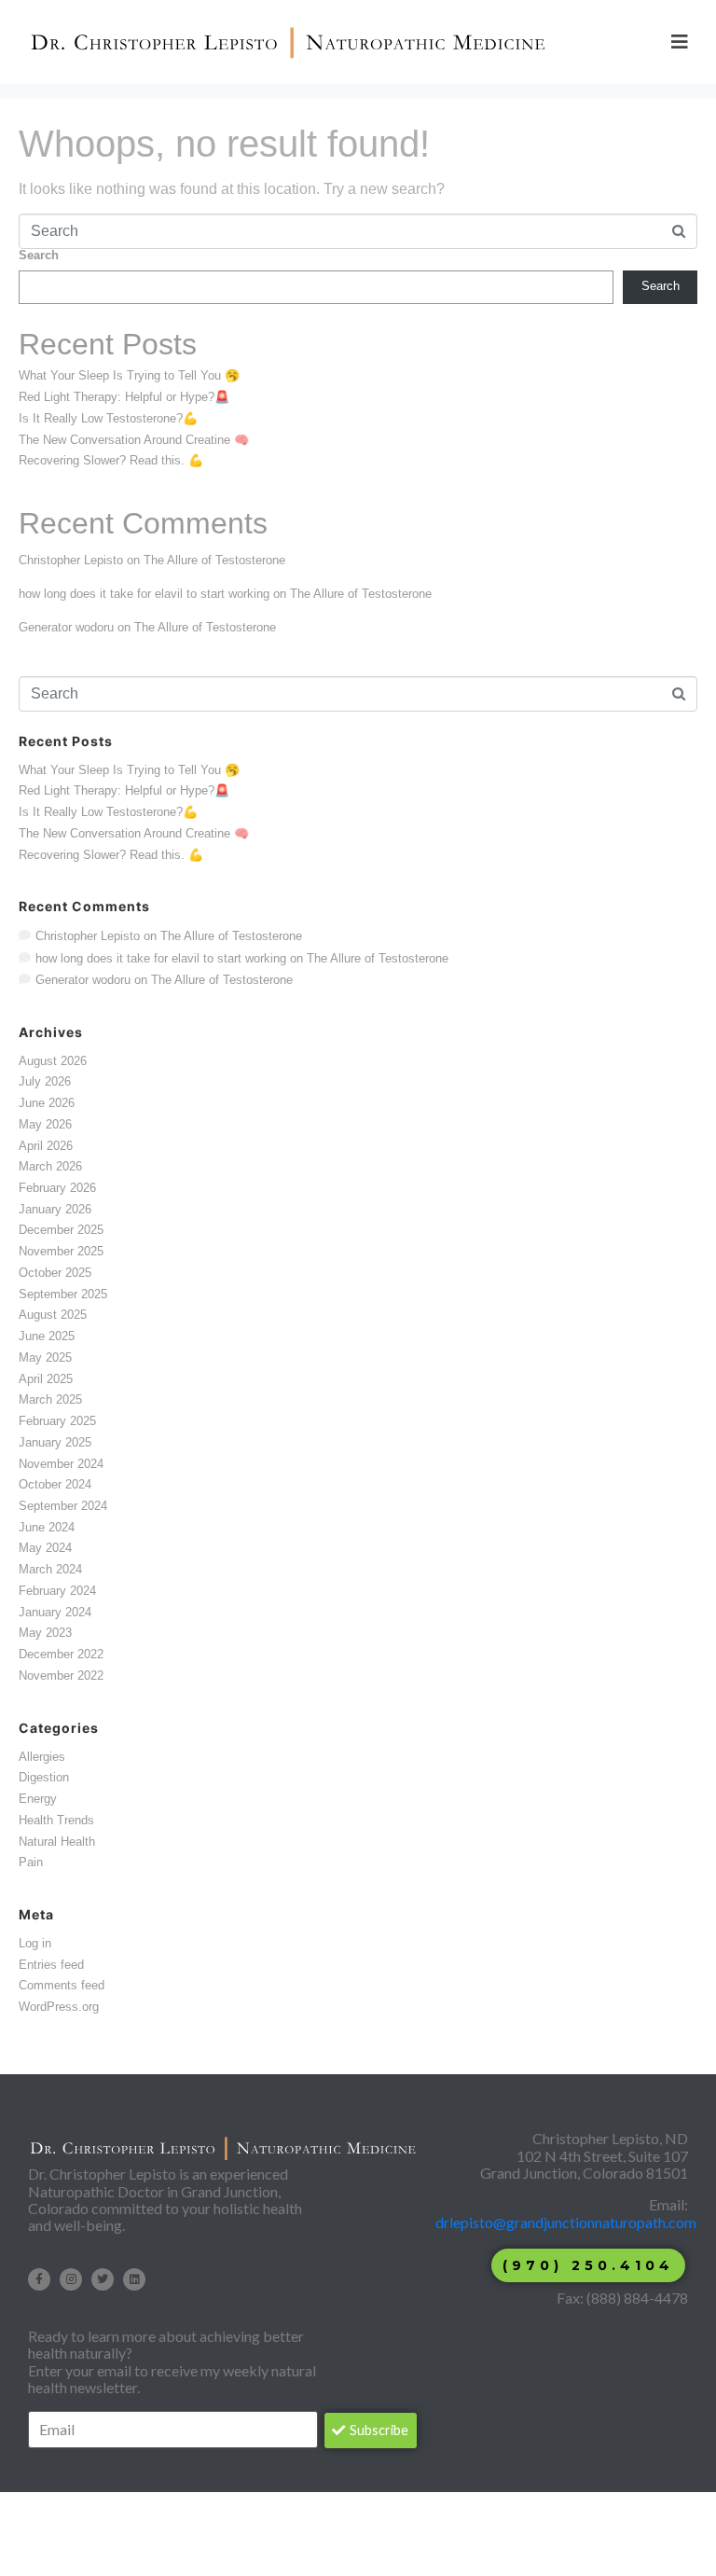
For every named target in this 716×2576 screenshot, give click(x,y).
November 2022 (61, 1676)
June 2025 (47, 1336)
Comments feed (62, 1985)
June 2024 (47, 1527)
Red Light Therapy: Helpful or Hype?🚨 (124, 397)
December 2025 (61, 1230)
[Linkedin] (134, 2279)
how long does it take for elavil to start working (144, 594)
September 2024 (63, 1506)
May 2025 (45, 1357)
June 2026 (47, 1103)
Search (39, 256)
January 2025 (55, 1442)
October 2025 (55, 1273)
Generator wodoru (66, 627)
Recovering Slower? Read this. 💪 (111, 460)
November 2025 (61, 1251)
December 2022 (61, 1654)
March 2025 (50, 1399)
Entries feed (51, 1965)
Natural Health (57, 1842)
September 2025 (63, 1294)
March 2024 (50, 1569)
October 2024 (55, 1484)
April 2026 (46, 1146)
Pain (31, 1862)
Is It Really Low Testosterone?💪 (108, 418)
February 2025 (57, 1421)
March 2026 (50, 1166)
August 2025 (53, 1315)
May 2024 (45, 1548)
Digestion (44, 1777)
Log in (35, 1943)
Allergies (42, 1757)
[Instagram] (71, 2279)
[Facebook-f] (39, 2279)
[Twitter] (103, 2279)
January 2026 (55, 1209)
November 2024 (61, 1464)
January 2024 (55, 1612)
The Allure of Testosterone (214, 560)
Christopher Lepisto (71, 560)
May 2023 (45, 1633)
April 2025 (46, 1379)
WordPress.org (59, 2007)
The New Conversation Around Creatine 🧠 (134, 440)
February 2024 (57, 1591)
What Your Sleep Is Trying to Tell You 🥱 (129, 375)
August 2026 (53, 1061)
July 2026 (45, 1081)
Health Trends (56, 1820)
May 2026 (45, 1124)
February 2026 (57, 1188)
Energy (38, 1799)
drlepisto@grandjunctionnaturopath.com (567, 2222)
